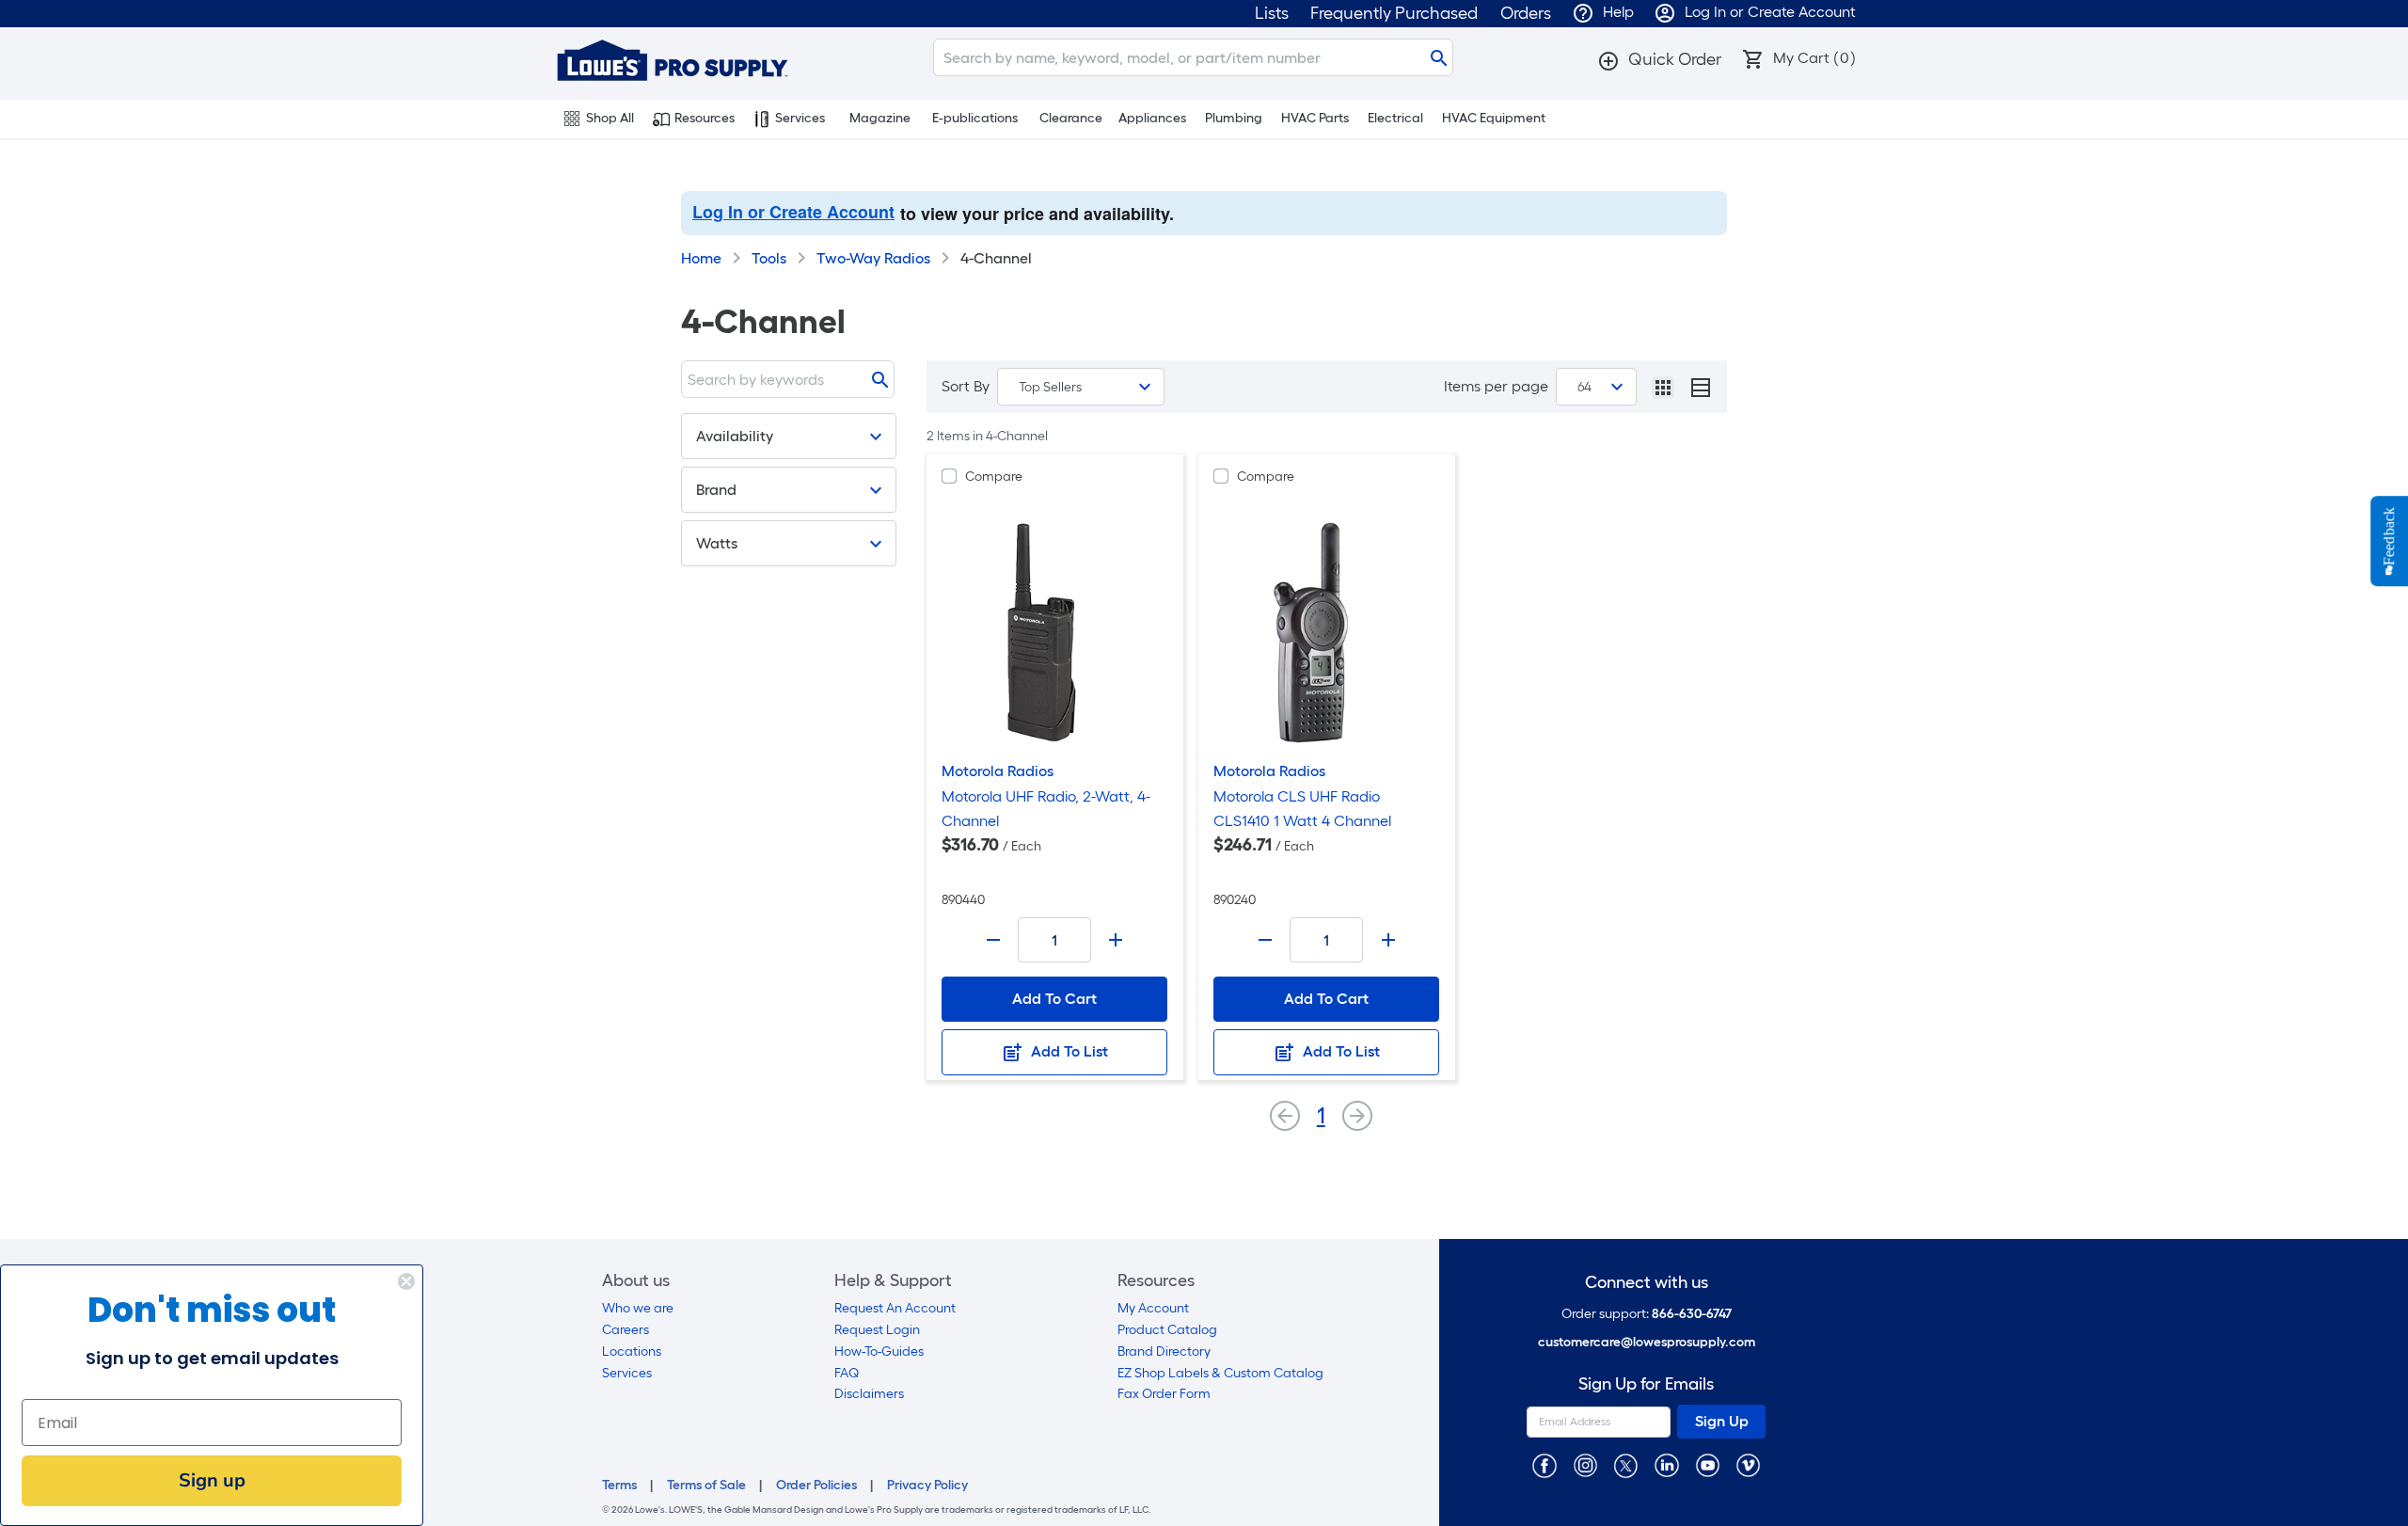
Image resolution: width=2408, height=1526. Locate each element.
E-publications (975, 118)
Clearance (1071, 118)
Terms (619, 1485)
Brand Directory (1164, 1351)
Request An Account (895, 1308)
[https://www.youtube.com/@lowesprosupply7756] (1708, 1464)
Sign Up (1722, 1421)
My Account (1153, 1308)
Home (701, 258)
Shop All (610, 118)
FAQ (847, 1373)
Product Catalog (1167, 1330)
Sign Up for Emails (1646, 1384)
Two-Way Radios (873, 258)
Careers (626, 1330)
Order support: (1647, 1314)
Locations (632, 1351)
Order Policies (816, 1485)
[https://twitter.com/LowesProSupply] (1626, 1464)
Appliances (1152, 118)
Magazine (880, 118)
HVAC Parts (1315, 118)
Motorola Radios (998, 771)
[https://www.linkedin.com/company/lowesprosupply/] (1666, 1464)
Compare (994, 477)
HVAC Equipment (1494, 118)
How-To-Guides (879, 1351)
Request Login (877, 1330)
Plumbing (1234, 118)
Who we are (638, 1308)
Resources (705, 118)
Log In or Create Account (793, 212)
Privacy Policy (927, 1485)
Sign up (212, 1480)
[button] (1659, 59)
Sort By (966, 386)
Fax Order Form (1164, 1394)
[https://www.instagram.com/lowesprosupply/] (1585, 1464)
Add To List (1068, 1051)
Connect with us (1647, 1283)
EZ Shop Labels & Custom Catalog (1220, 1373)
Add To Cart (1054, 999)
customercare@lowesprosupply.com (1647, 1342)
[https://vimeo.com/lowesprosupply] (1748, 1464)
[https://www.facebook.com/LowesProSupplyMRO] (1544, 1464)
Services (800, 118)
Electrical (1395, 118)
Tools (769, 258)
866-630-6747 (1692, 1314)
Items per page (1496, 386)
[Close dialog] (406, 1281)
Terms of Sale (706, 1485)
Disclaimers (869, 1394)
